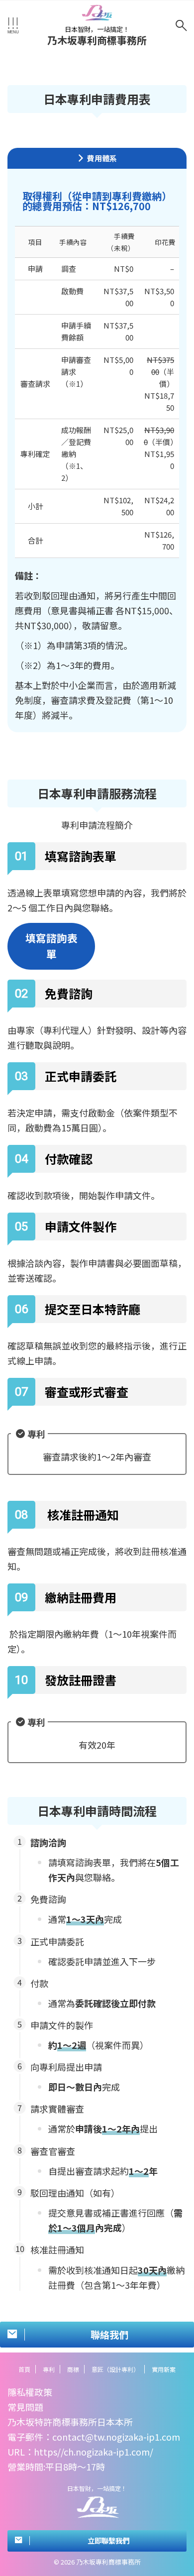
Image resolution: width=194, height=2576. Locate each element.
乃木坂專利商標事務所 (97, 40)
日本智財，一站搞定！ (97, 2488)
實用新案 (164, 2369)
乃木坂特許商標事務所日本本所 (70, 2422)
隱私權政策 (30, 2392)
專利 (49, 2369)
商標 (73, 2369)
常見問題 (25, 2407)
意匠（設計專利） (115, 2369)
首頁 (24, 2369)
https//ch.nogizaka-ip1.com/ (94, 2452)
